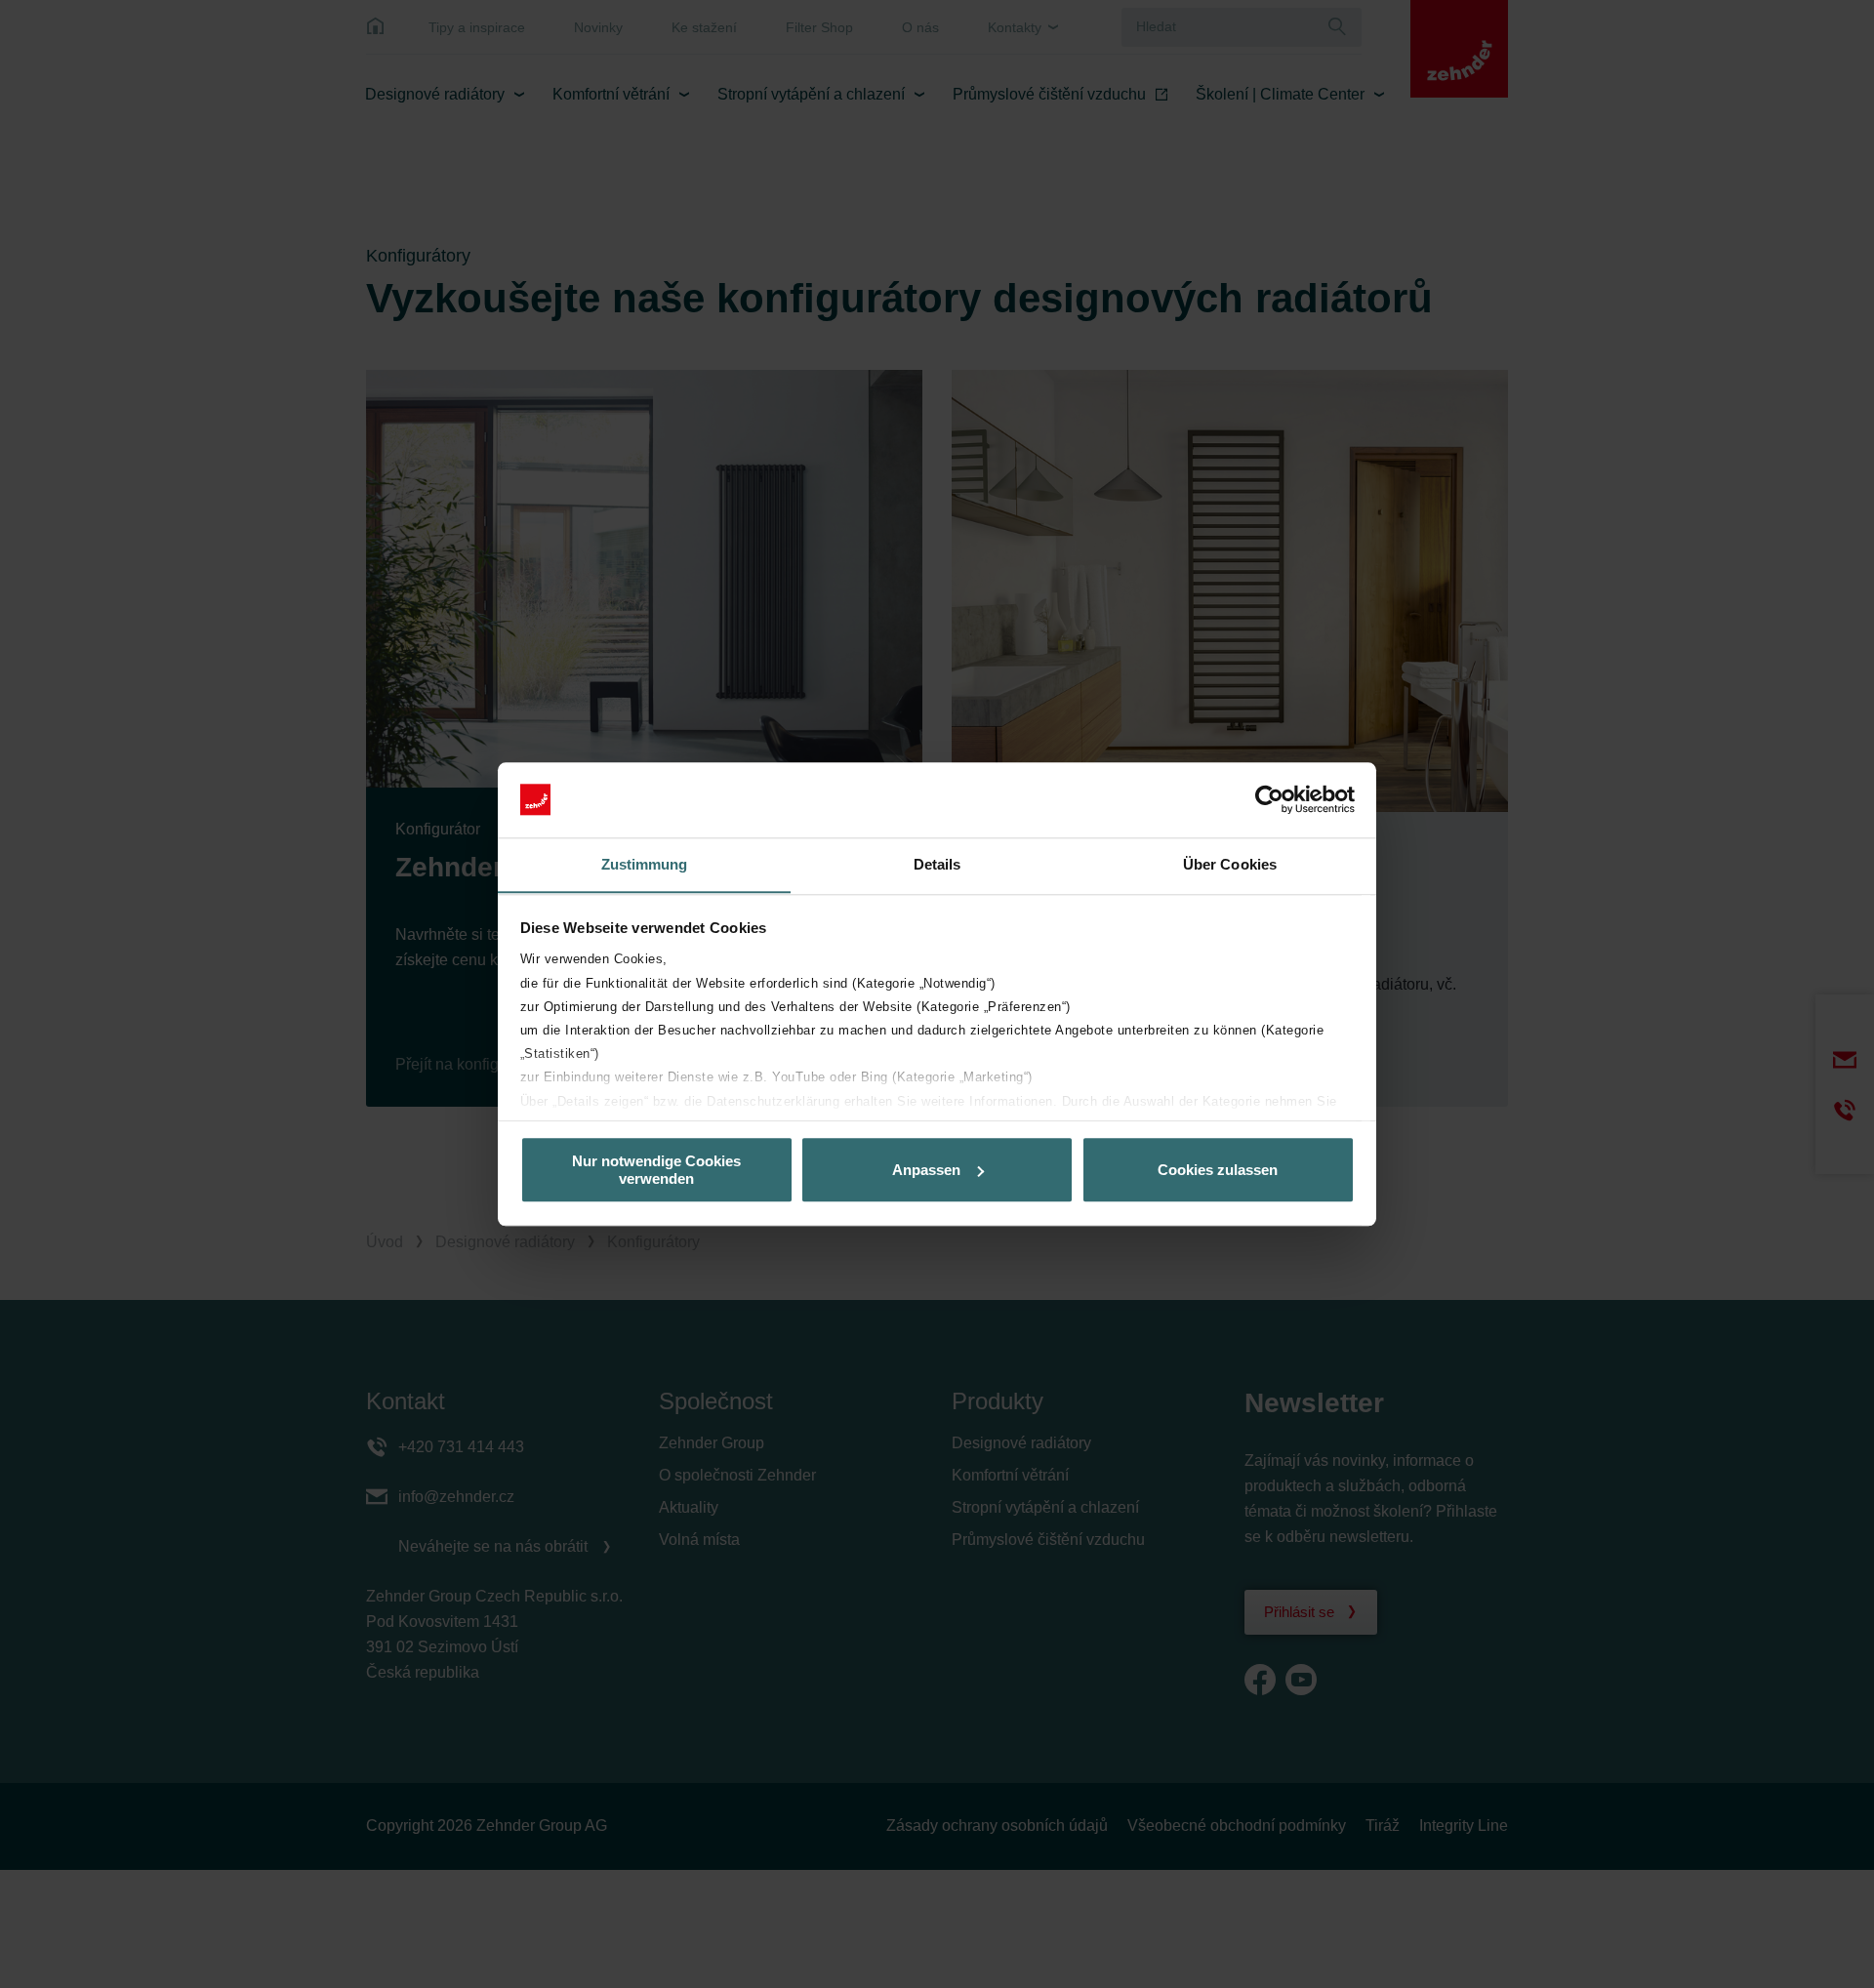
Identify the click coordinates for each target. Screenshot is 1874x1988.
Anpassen (926, 1170)
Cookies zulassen (1218, 1170)
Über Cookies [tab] (1230, 864)
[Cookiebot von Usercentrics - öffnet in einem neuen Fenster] (1269, 799)
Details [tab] (937, 864)
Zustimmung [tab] (645, 864)
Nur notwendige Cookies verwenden (656, 1169)
